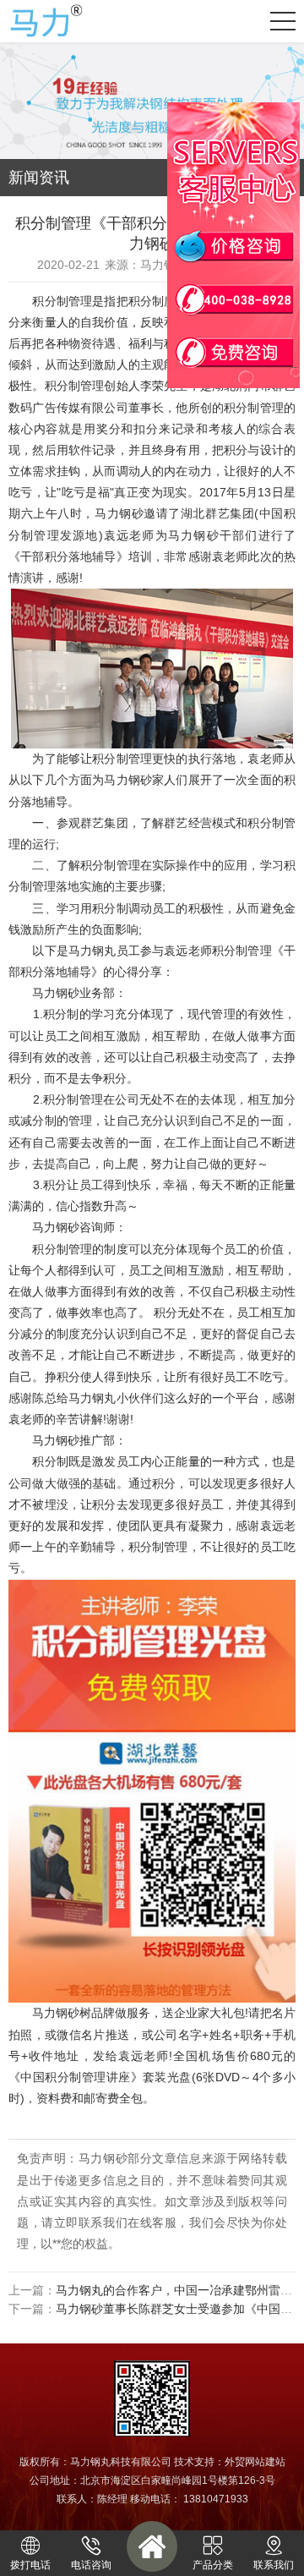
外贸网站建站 (255, 2462)
